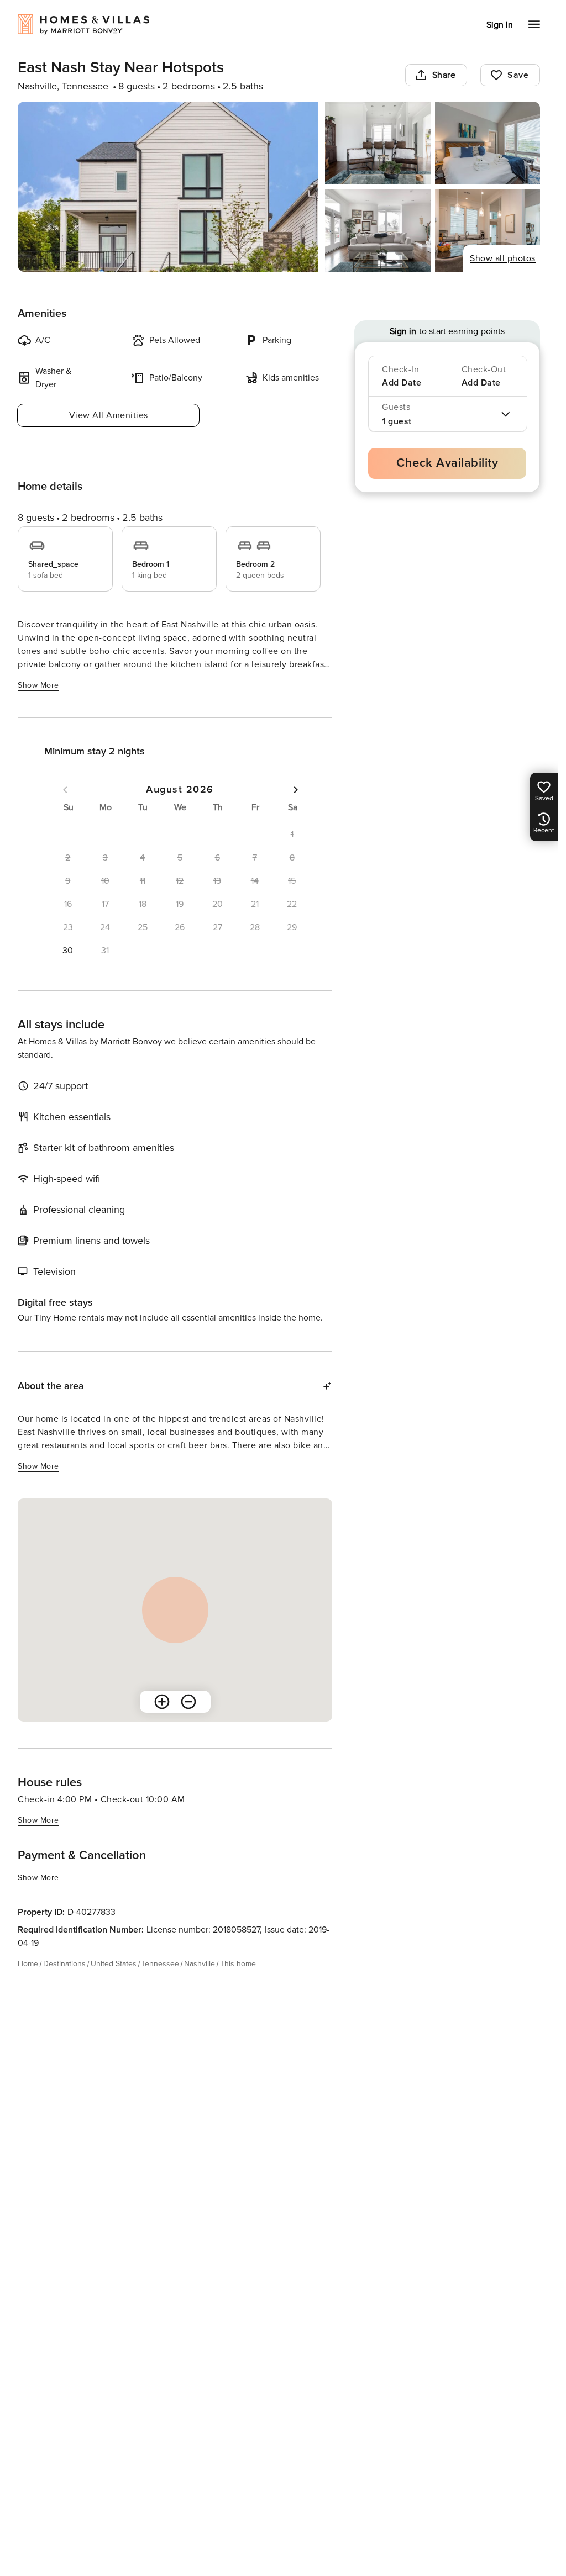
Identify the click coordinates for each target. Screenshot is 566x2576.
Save (518, 75)
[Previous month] (65, 790)
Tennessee (160, 1964)
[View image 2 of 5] (378, 143)
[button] (68, 951)
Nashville (200, 1964)
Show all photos (503, 258)
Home (28, 1964)
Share (444, 75)
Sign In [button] (500, 25)
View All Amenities (109, 415)
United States (114, 1964)
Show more (38, 685)
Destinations (64, 1964)
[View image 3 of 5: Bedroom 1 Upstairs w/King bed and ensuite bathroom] (488, 143)
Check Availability (447, 463)
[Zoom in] (162, 1702)
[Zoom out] (188, 1702)
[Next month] (296, 790)
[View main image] (168, 187)
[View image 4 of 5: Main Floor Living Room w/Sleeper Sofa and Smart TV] (378, 230)
